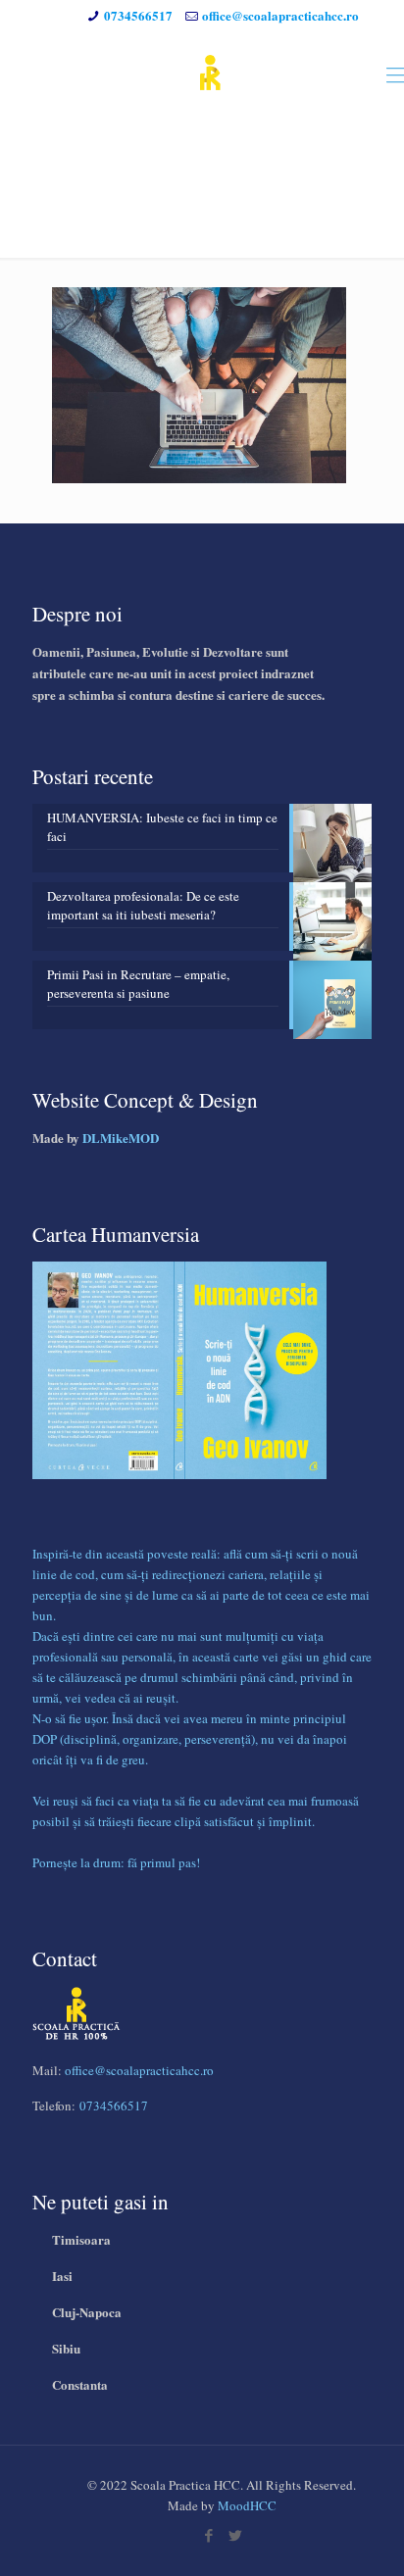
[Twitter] (235, 2535)
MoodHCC (247, 2505)
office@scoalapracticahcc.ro (280, 15)
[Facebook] (208, 2535)
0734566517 (138, 15)
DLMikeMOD (121, 1138)
